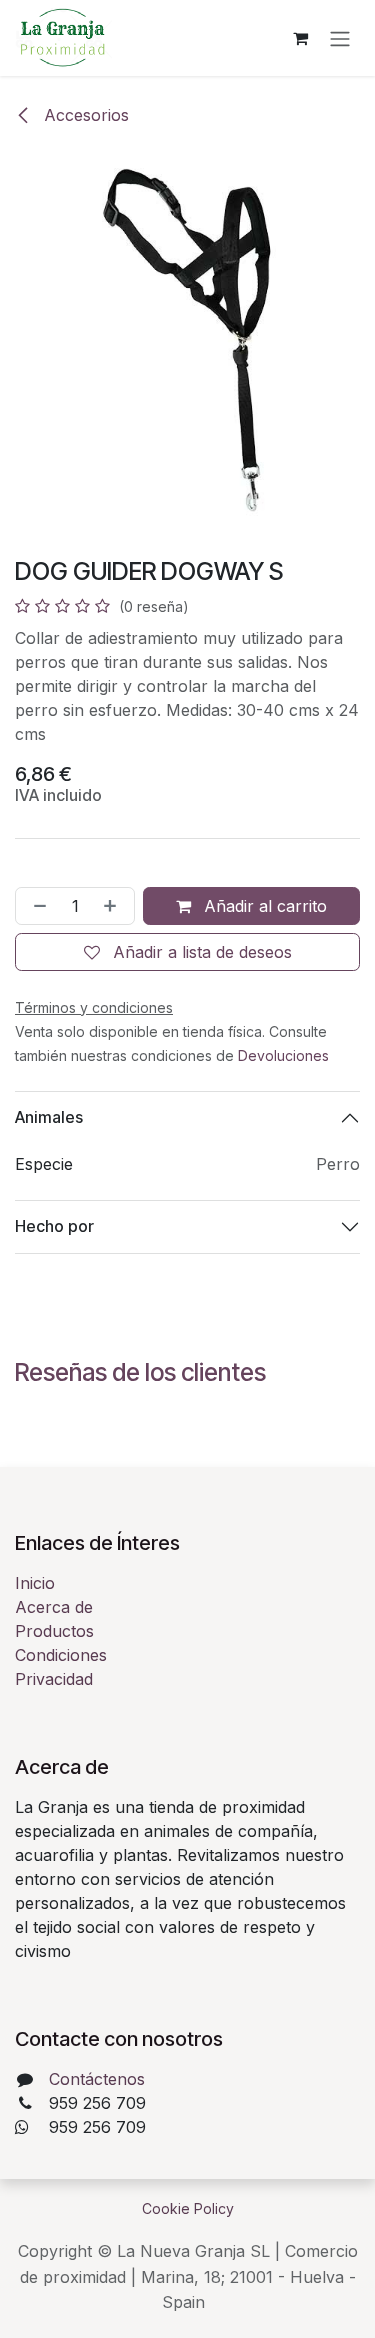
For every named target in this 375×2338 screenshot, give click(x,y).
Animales (49, 1117)
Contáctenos (97, 2079)
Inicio (35, 1583)
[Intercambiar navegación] (340, 38)
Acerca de (54, 1607)
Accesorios (84, 115)
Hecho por (54, 1226)
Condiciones (61, 1655)
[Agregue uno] (114, 906)
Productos (54, 1631)
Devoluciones (283, 1055)
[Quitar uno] (36, 906)
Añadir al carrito (263, 906)
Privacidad (54, 1679)
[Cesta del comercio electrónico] (300, 38)
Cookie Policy (188, 2208)
